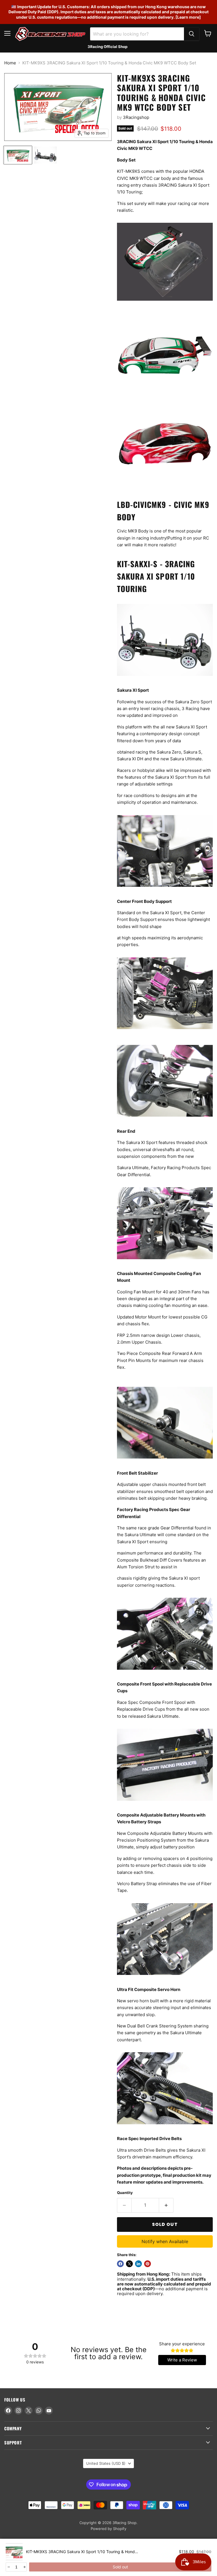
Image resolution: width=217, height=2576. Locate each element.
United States (106, 2463)
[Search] (192, 34)
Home (10, 63)
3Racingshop (136, 117)
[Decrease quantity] (8, 2567)
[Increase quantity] (24, 2567)
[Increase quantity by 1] (166, 2205)
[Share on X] (129, 2264)
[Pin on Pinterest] (147, 2264)
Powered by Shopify (108, 2529)
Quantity (125, 2193)
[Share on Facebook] (120, 2264)
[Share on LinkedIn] (138, 2264)
